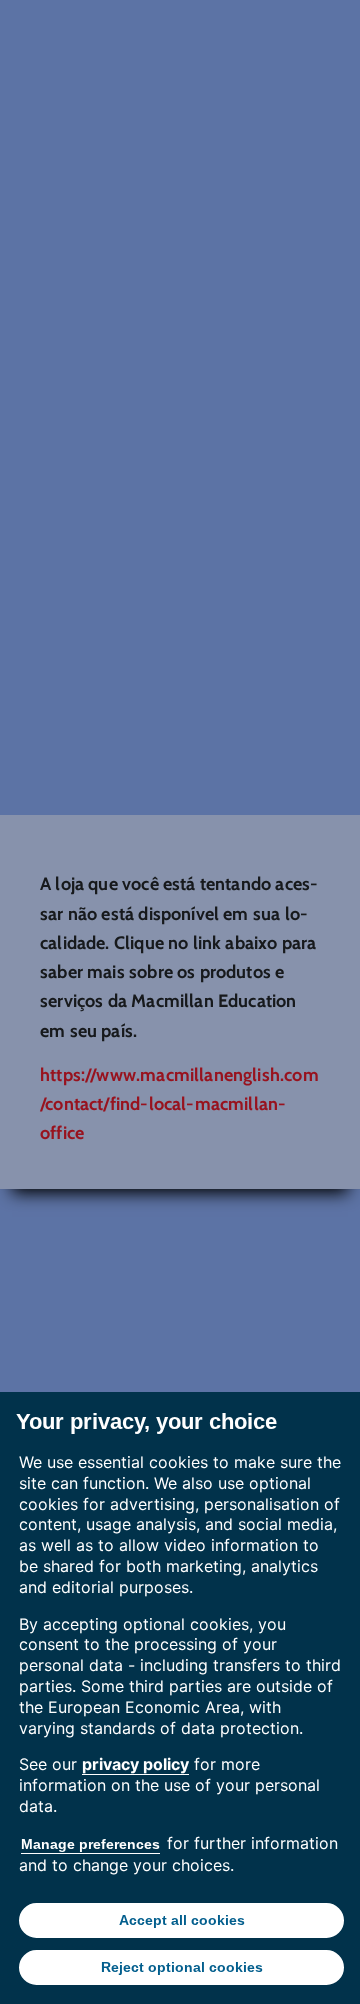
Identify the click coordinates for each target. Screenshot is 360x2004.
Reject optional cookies (182, 1967)
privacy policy (135, 1764)
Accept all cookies (182, 1920)
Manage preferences (90, 1844)
